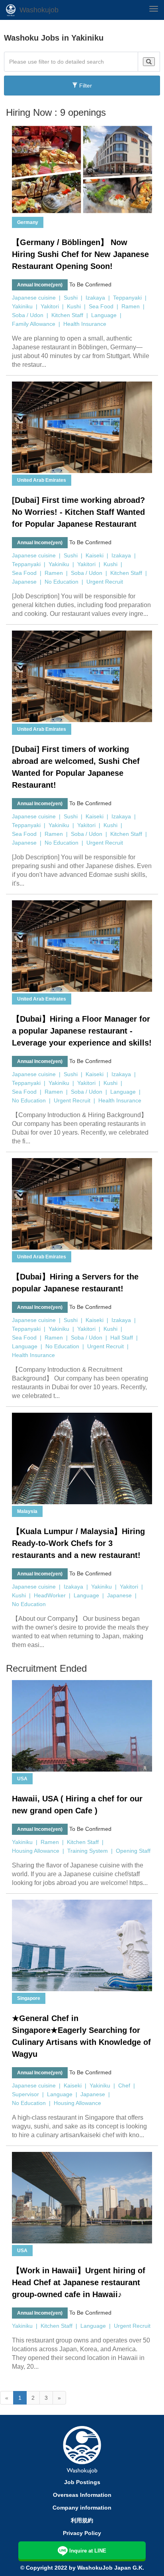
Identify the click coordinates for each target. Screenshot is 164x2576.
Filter (85, 86)
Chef (124, 2085)
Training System (88, 1851)
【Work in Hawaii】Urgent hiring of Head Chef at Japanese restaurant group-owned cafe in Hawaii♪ (79, 2282)
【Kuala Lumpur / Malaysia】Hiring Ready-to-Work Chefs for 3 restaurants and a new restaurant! (78, 1543)
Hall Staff (122, 1338)
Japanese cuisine (34, 298)
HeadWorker (50, 1595)
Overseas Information (82, 2495)
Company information (82, 2508)
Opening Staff (133, 1851)
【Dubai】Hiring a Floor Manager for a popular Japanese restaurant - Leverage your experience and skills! (82, 1031)
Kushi (74, 306)
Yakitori (50, 306)
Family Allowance (34, 324)
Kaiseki (95, 555)
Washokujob (39, 10)
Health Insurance (85, 324)
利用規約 (82, 2520)
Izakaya (95, 298)
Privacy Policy (82, 2533)
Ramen (131, 306)
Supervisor (25, 2094)
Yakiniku (22, 306)
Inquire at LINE (88, 2551)
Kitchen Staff (67, 315)
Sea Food (101, 306)
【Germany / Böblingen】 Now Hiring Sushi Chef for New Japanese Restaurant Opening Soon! (80, 254)
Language (104, 315)
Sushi (71, 298)
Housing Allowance (36, 1851)
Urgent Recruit (105, 582)
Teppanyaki (127, 298)
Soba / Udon (28, 315)
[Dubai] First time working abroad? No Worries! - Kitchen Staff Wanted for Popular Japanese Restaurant (78, 512)
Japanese (24, 582)
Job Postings (82, 2482)
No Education (61, 582)
